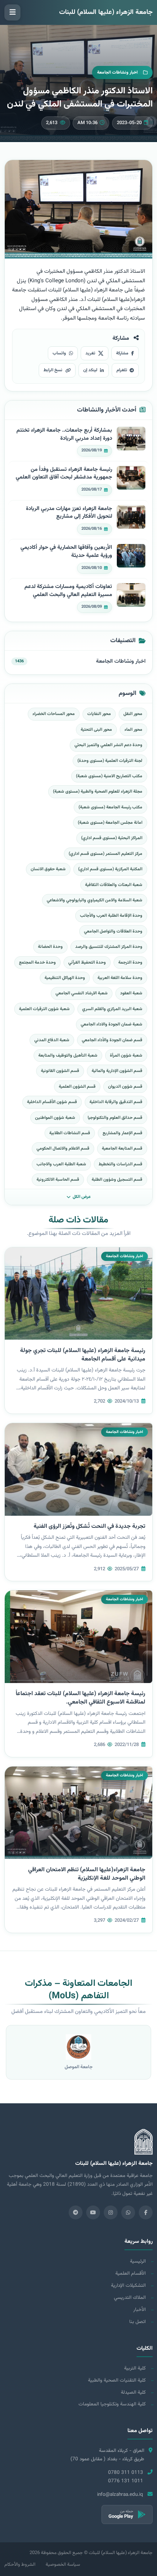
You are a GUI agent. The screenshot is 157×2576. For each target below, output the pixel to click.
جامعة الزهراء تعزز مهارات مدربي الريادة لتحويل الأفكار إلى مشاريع (69, 513)
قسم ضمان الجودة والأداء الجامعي (112, 1040)
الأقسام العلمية (131, 2273)
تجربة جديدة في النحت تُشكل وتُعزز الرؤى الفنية (89, 1527)
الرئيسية (138, 2261)
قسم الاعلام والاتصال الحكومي (63, 1149)
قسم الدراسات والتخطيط (120, 1164)
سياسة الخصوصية (63, 2565)
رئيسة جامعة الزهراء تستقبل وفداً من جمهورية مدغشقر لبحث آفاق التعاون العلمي (64, 474)
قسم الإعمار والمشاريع (122, 1133)
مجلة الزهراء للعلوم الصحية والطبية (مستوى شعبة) (98, 792)
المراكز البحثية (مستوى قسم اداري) (112, 838)
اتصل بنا (137, 2322)
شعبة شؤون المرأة (126, 1056)
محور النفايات (99, 714)
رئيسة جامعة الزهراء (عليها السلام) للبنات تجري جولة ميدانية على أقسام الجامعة (83, 1355)
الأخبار (139, 2310)
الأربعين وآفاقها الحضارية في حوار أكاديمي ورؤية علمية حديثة (66, 552)
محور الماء (133, 730)
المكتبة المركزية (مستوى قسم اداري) (110, 869)
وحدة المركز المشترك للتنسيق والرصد (109, 947)
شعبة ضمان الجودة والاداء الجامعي (112, 1024)
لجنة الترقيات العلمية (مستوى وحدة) (110, 761)
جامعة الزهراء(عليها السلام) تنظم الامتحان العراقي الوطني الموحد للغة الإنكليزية (87, 1874)
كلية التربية (135, 2368)
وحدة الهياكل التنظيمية (65, 978)
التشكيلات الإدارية (128, 2285)
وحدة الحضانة (50, 947)
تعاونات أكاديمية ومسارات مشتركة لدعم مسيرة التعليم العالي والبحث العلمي (68, 591)
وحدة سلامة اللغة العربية (120, 978)
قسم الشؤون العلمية (77, 1087)
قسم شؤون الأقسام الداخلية (52, 1102)
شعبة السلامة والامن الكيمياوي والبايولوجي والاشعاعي (95, 900)
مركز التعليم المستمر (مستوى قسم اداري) (106, 854)
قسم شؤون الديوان (125, 1087)
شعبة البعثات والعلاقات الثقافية (114, 885)
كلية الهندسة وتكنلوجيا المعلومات (112, 2404)
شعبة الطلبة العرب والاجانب (61, 1164)
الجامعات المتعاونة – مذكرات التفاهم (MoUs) (78, 1990)
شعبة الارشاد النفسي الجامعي (82, 993)
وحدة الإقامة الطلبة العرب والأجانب (111, 916)
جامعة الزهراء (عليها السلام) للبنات (106, 12)
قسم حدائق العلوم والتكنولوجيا (115, 1118)
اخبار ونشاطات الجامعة (121, 661)
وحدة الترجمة (130, 963)
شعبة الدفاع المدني (52, 1040)
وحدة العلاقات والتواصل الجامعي (113, 931)
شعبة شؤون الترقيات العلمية (44, 1009)
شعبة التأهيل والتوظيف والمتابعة (68, 1056)
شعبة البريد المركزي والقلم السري (112, 1009)
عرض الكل (82, 1197)
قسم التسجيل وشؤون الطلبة (117, 1180)
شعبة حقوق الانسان (48, 869)
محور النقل (133, 714)
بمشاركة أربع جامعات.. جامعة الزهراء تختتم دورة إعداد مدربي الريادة (64, 434)
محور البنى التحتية (96, 730)
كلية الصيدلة (133, 2392)
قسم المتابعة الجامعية (122, 1149)
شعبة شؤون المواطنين (55, 1118)
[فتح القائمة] (12, 12)
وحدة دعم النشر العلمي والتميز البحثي (108, 745)
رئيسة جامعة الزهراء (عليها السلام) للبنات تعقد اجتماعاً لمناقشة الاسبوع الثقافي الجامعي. (81, 1698)
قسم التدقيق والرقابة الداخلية (116, 1102)
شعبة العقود (131, 993)
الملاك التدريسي (130, 2298)
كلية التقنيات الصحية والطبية (117, 2380)
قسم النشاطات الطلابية (70, 1133)
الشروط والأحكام (20, 2565)
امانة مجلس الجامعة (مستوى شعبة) (110, 823)
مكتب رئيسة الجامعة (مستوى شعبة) (110, 807)
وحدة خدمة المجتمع (37, 963)
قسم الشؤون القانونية (60, 1071)
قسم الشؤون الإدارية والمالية (117, 1071)
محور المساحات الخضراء (54, 714)
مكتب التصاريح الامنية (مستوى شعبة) (109, 776)
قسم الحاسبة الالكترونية (58, 1180)
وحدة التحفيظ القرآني (87, 963)
